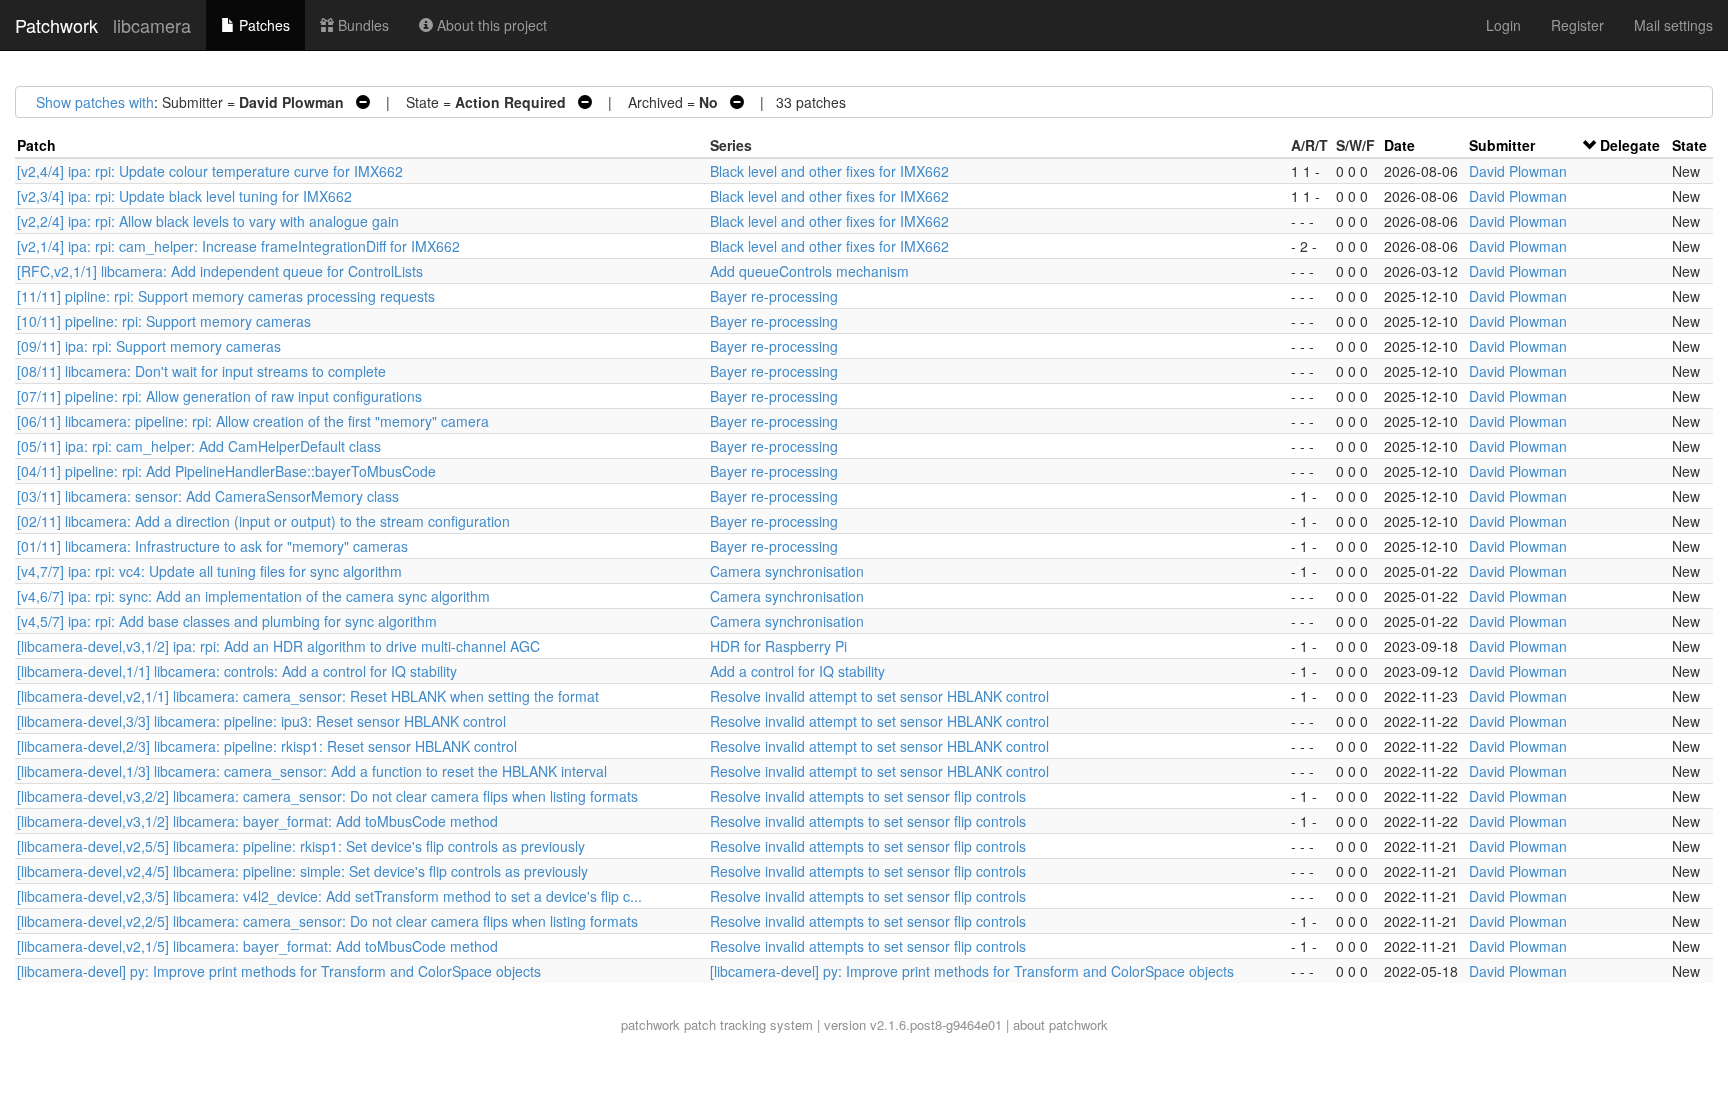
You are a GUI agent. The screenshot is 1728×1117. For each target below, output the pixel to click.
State (1689, 145)
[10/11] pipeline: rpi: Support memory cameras (164, 321)
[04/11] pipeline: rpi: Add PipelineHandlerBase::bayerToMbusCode (226, 471)
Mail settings (1673, 25)
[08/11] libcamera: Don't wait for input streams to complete (201, 371)
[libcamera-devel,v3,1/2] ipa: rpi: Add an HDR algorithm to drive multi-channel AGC (278, 646)
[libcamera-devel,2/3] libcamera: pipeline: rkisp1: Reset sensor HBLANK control (267, 746)
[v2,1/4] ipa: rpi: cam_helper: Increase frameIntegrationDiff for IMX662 (238, 246)
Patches (262, 25)
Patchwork (56, 25)
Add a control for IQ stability (797, 671)
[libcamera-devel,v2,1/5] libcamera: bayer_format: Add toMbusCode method (257, 946)
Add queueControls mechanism (809, 271)
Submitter (1502, 145)
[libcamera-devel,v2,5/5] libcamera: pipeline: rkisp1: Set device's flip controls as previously (301, 846)
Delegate (1630, 145)
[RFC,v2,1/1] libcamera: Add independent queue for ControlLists (220, 271)
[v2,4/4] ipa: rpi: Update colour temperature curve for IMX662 (210, 171)
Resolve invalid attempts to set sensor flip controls (868, 796)
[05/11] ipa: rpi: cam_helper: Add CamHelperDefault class (199, 446)
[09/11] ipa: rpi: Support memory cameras (149, 346)
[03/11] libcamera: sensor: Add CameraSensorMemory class (208, 496)
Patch (36, 145)
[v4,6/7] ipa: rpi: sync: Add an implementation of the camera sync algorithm (253, 596)
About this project (490, 25)
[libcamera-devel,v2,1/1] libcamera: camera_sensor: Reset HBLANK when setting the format (308, 696)
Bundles (361, 25)
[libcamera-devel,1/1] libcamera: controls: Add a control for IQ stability (237, 671)
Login (1503, 25)
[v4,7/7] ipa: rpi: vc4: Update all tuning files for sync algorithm (209, 571)
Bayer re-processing (774, 296)
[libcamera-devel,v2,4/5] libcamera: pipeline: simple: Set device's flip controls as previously (302, 871)
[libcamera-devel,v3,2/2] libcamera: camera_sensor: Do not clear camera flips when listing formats (327, 796)
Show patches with (95, 102)
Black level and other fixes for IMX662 (829, 171)
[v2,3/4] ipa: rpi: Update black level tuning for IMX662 (184, 196)
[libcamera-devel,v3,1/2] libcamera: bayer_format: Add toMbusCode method (257, 821)
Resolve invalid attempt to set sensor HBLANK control (879, 696)
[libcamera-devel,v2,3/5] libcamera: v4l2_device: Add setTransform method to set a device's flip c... (329, 896)
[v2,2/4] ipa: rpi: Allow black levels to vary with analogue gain (208, 221)
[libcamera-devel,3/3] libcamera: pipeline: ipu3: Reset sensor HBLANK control (261, 721)
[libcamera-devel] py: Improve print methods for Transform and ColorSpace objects (279, 971)
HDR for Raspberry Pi (778, 646)
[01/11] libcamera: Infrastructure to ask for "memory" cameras (212, 546)
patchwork (650, 1024)
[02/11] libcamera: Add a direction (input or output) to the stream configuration (263, 521)
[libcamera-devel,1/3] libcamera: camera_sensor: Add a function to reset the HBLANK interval (312, 771)
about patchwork (1060, 1024)
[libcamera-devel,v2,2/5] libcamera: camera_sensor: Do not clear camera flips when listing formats (327, 921)
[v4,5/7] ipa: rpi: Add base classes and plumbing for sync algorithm (227, 621)
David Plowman (1518, 171)
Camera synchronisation (787, 571)
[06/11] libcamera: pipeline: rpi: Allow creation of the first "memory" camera (253, 421)
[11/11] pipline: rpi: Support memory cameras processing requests (226, 296)
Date (1399, 145)
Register (1577, 25)
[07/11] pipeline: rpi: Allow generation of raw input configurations (219, 396)
